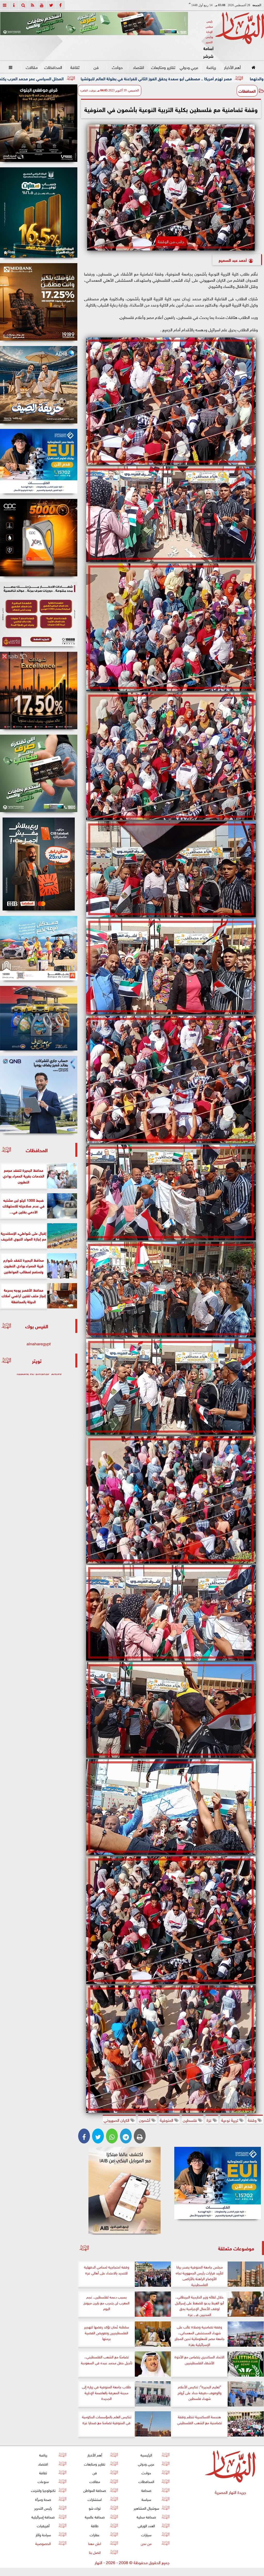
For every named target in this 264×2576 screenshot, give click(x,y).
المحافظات (53, 67)
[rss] (32, 5)
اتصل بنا (95, 2552)
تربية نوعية (230, 2120)
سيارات (146, 2534)
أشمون (145, 2120)
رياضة (211, 67)
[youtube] (42, 5)
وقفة (253, 2120)
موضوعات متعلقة (236, 2248)
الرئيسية (146, 2455)
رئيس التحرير (43, 2508)
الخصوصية (43, 2543)
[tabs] (5, 5)
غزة (210, 2120)
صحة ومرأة (43, 2499)
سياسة (146, 2499)
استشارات (95, 2499)
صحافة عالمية (95, 2517)
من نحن (146, 2543)
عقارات (95, 2534)
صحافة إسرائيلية (43, 2517)
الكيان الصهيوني (117, 2120)
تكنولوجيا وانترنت (43, 2490)
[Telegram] (126, 2136)
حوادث (117, 67)
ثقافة (75, 67)
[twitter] (51, 5)
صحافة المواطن (95, 2490)
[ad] (39, 123)
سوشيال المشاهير (146, 2508)
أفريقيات (43, 2526)
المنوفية (167, 2120)
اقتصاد (138, 67)
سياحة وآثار (43, 2534)
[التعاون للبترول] (39, 538)
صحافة (146, 2490)
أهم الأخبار (232, 67)
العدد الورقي (146, 2526)
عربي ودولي (189, 67)
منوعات (43, 2481)
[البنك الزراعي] (217, 2183)
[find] (23, 5)
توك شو (95, 2508)
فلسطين (190, 2120)
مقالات (32, 67)
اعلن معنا (95, 2543)
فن (96, 67)
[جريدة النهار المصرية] (94, 23)
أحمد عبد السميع (233, 260)
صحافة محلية (146, 2517)
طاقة (95, 2526)
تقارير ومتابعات (163, 67)
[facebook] (60, 5)
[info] (14, 5)
